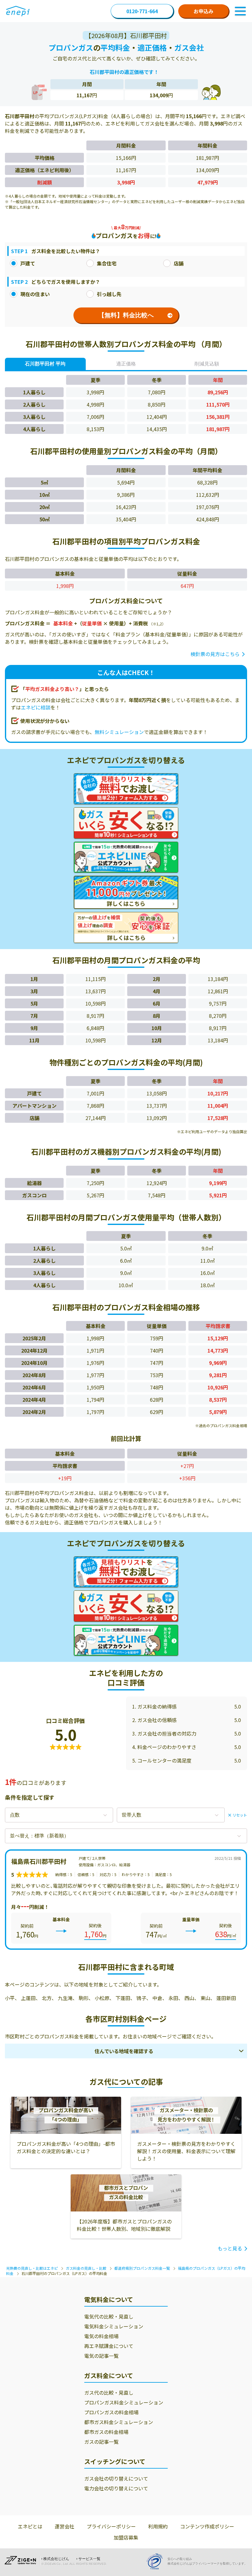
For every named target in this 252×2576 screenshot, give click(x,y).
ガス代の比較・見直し (109, 2393)
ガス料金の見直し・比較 (86, 2268)
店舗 (179, 263)
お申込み (203, 11)
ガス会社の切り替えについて (116, 2478)
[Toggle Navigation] (240, 11)
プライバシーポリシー (111, 2526)
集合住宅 (107, 263)
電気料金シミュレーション (114, 2326)
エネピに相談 (36, 707)
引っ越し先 (109, 294)
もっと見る (230, 2248)
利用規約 (158, 2526)
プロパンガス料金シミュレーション (124, 2402)
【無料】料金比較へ (126, 315)
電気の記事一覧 (101, 2356)
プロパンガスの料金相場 (111, 2412)
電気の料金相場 (101, 2336)
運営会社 (65, 2526)
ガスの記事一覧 (101, 2442)
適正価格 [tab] (126, 364)
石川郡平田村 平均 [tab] (45, 364)
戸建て (28, 263)
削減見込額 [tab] (207, 364)
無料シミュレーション (119, 732)
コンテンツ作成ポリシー (207, 2526)
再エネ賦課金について (109, 2346)
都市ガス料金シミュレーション (119, 2422)
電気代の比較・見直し (109, 2316)
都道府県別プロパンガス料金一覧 (142, 2268)
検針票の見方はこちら (215, 654)
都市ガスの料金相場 (106, 2432)
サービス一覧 (89, 2559)
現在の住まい (35, 294)
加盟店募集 (126, 2537)
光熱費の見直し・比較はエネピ (32, 2268)
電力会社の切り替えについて (116, 2488)
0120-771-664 (142, 11)
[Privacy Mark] (157, 2561)
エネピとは (30, 2526)
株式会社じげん (56, 2559)
